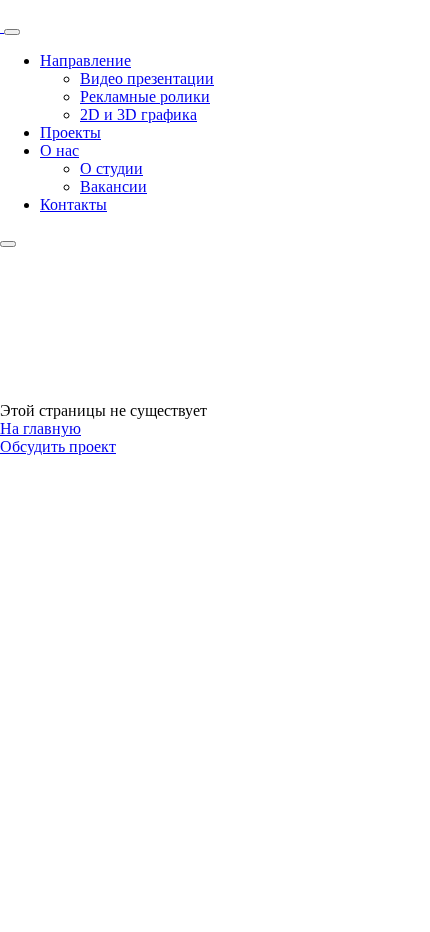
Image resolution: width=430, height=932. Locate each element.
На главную (40, 428)
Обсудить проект (58, 446)
